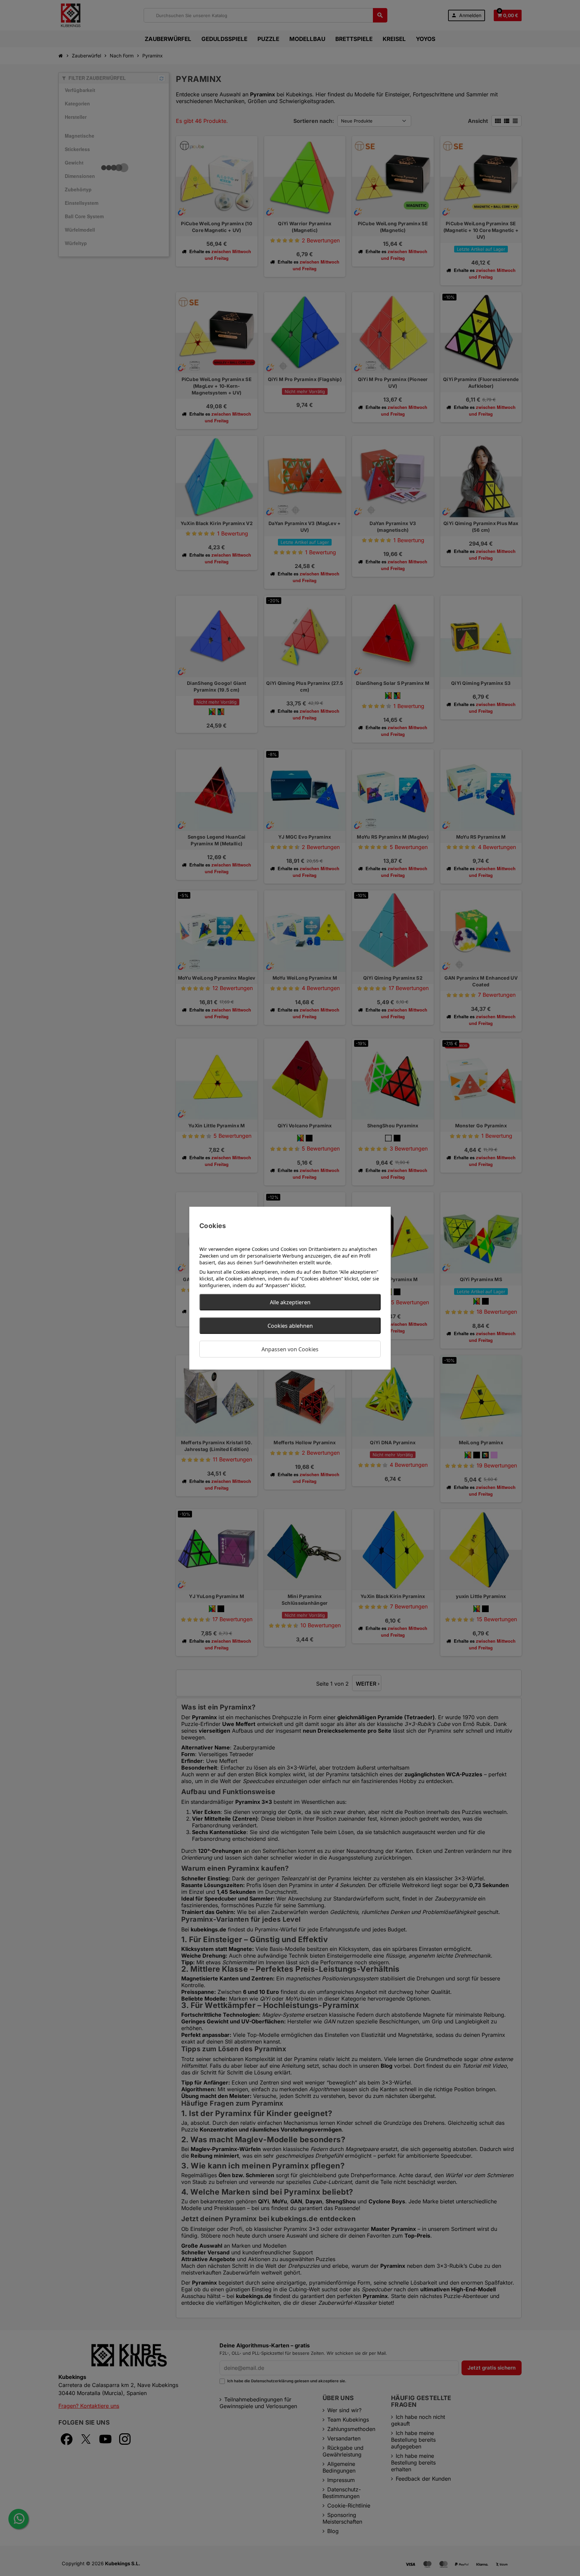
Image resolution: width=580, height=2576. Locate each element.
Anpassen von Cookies (290, 1349)
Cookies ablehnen (290, 1325)
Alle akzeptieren (290, 1302)
